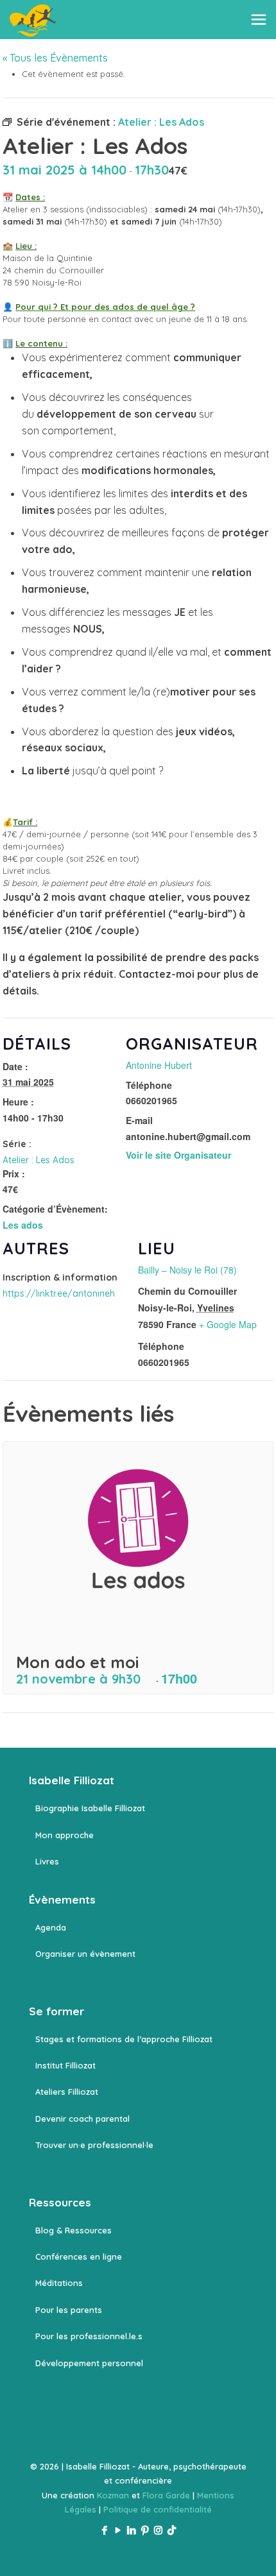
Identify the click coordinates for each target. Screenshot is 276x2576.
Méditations (59, 2283)
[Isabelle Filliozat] (33, 19)
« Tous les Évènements (55, 58)
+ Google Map (228, 1324)
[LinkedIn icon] (131, 2530)
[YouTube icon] (118, 2530)
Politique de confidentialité (158, 2509)
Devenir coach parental (82, 2119)
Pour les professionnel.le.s (89, 2336)
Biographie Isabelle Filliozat (90, 1808)
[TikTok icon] (172, 2530)
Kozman (113, 2495)
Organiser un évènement (85, 1954)
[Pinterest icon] (145, 2530)
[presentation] (138, 1543)
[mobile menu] (259, 19)
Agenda (51, 1927)
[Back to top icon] (250, 2550)
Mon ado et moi (77, 1662)
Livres (47, 1861)
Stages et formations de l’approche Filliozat (124, 2039)
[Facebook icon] (104, 2530)
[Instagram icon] (158, 2530)
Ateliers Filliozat (67, 2092)
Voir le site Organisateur (178, 1155)
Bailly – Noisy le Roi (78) (187, 1270)
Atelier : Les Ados (39, 1160)
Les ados (23, 1225)
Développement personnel (89, 2363)
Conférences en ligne (79, 2256)
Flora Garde (166, 2495)
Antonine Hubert (159, 1065)
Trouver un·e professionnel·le (94, 2145)
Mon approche (65, 1835)
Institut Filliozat (65, 2065)
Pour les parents (69, 2310)
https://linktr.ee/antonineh (59, 1293)
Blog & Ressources (73, 2230)
